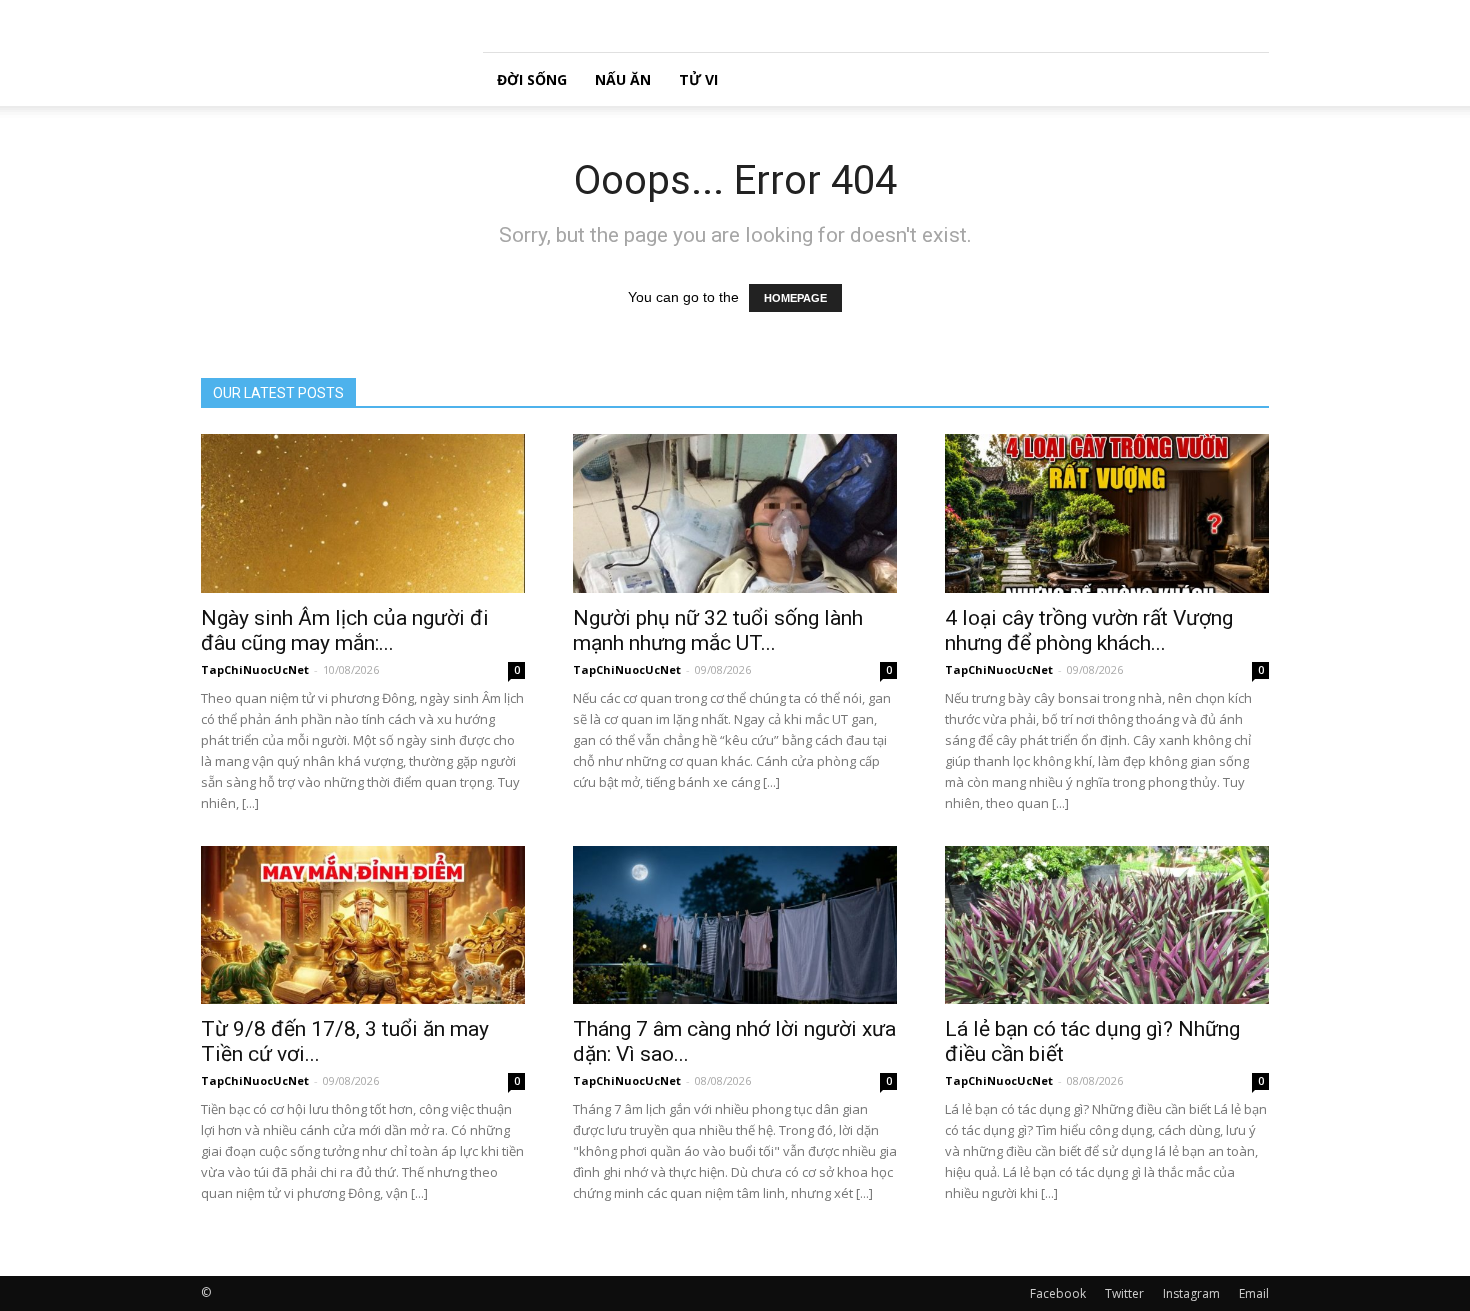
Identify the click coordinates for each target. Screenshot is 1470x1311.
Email (1254, 1293)
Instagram (1191, 1293)
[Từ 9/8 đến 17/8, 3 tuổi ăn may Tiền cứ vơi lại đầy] (363, 925)
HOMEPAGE (795, 298)
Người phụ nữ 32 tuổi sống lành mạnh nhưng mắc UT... (718, 630)
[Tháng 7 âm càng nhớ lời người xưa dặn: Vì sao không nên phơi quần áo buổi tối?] (735, 925)
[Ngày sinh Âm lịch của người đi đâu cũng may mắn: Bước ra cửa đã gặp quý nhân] (363, 513)
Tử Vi (698, 79)
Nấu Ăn (623, 79)
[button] (1245, 80)
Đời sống (532, 79)
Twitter (1124, 1293)
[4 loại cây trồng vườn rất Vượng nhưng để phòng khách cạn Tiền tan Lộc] (1107, 513)
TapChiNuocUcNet (255, 669)
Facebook (1058, 1293)
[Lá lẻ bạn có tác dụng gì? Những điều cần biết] (1107, 925)
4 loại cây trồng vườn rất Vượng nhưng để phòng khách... (1089, 630)
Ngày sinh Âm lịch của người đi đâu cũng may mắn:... (345, 630)
